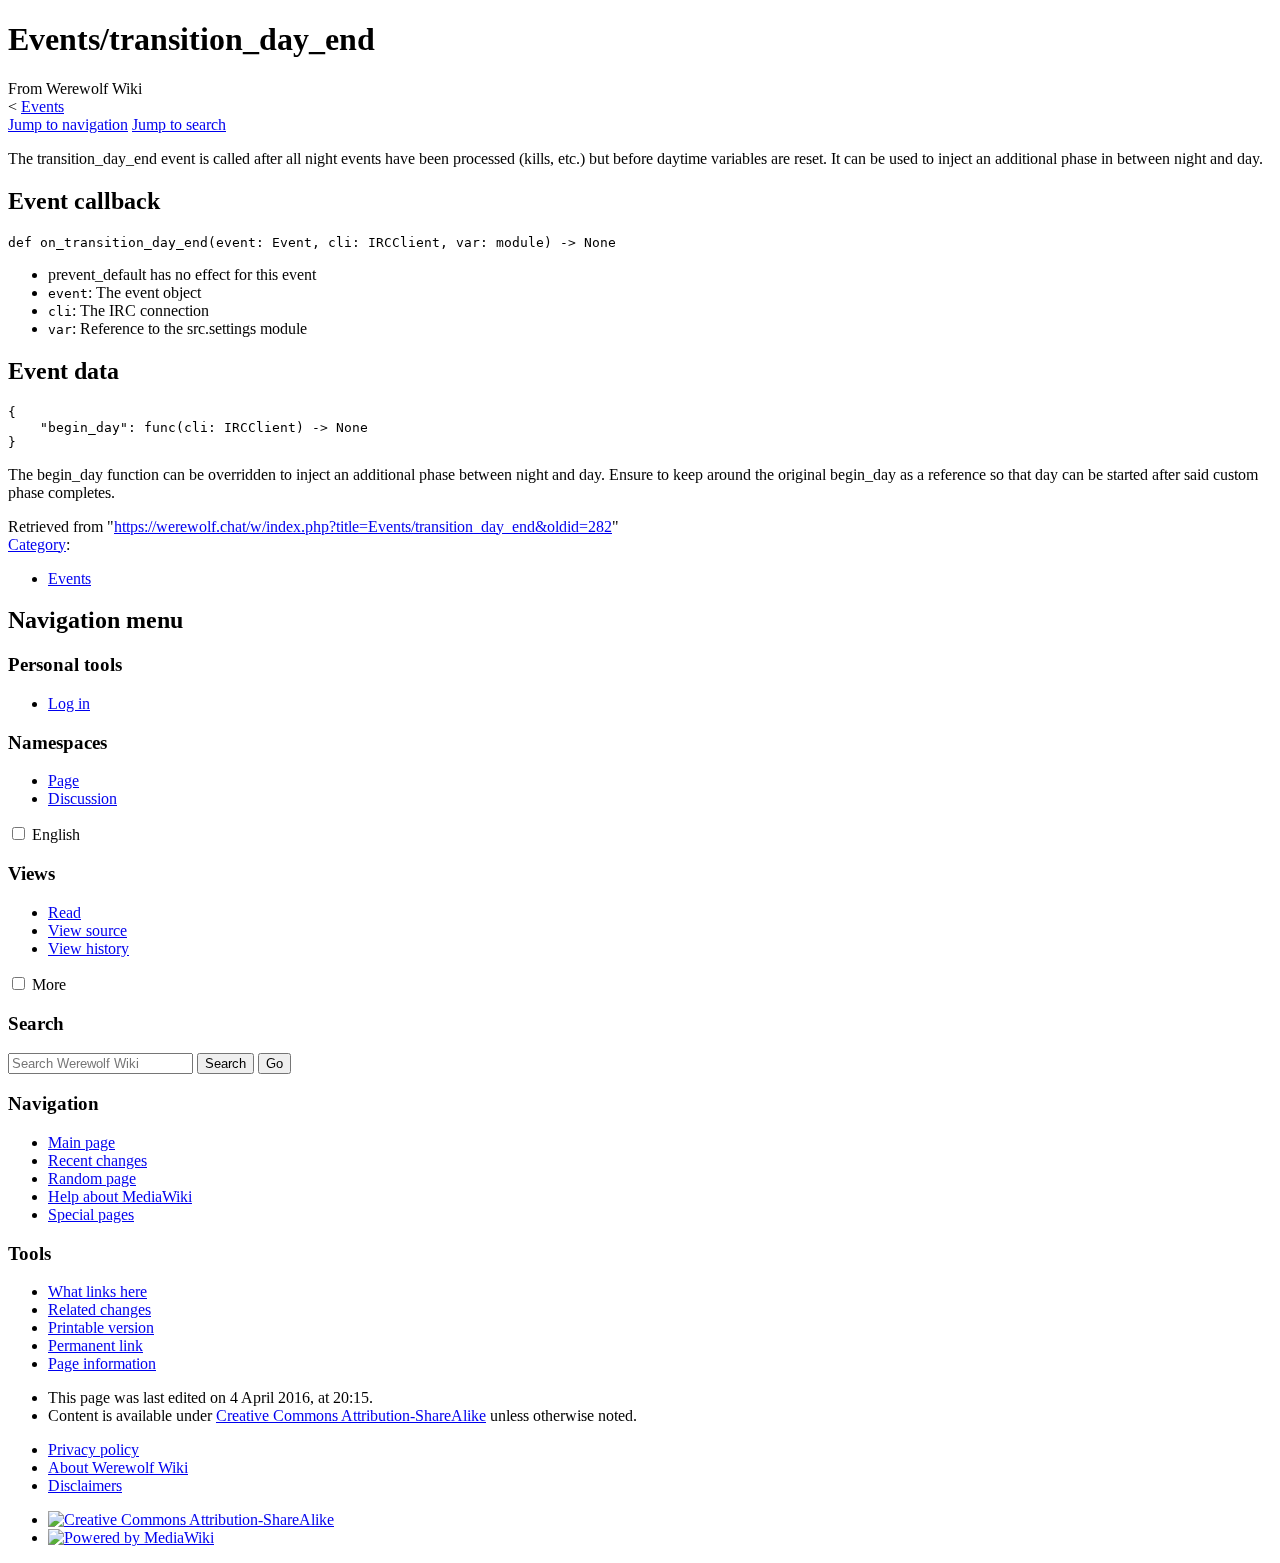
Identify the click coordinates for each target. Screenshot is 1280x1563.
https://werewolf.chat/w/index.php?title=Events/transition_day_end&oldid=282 (363, 526)
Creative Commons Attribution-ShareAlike (351, 1415)
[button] (18, 833)
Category (37, 544)
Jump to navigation (68, 124)
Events (42, 106)
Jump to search (179, 124)
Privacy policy (93, 1449)
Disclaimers (85, 1485)
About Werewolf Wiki (118, 1467)
